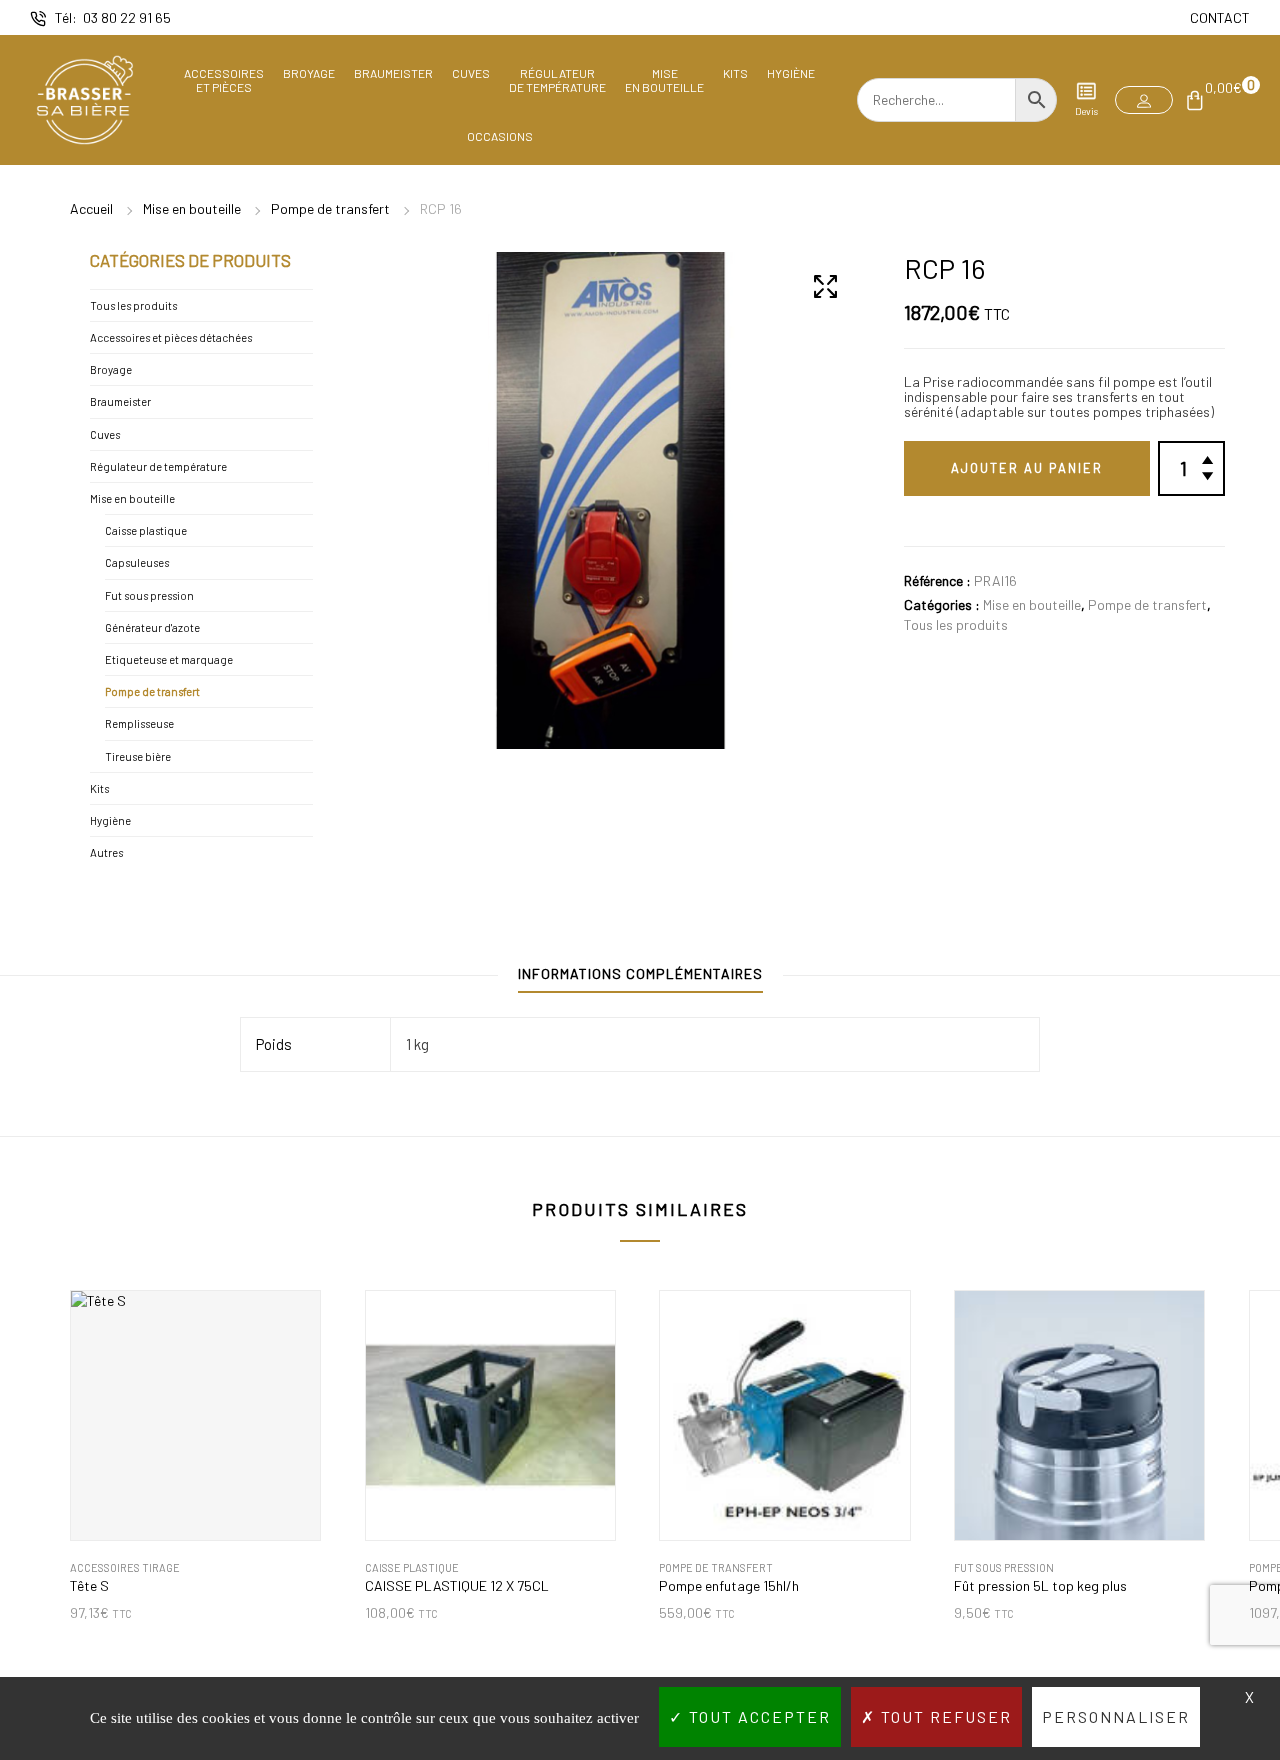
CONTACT (1220, 17)
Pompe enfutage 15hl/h (729, 1586)
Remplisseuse (139, 723)
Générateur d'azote (152, 627)
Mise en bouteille (192, 208)
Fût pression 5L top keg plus (1040, 1586)
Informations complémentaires (640, 973)
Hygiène (791, 73)
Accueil (91, 208)
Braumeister (393, 73)
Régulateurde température (557, 80)
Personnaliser (1116, 1716)
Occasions (500, 136)
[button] (1144, 100)
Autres (106, 852)
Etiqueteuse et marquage (169, 659)
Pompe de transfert (330, 208)
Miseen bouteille (664, 80)
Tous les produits (956, 624)
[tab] (640, 978)
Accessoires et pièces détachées (171, 337)
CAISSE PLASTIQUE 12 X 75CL (457, 1586)
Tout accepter (757, 1716)
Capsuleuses (137, 562)
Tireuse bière (138, 756)
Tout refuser (944, 1716)
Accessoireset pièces (224, 80)
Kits (735, 73)
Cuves (471, 73)
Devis (1086, 111)
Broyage (309, 73)
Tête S (89, 1586)
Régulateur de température (158, 466)
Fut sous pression (149, 595)
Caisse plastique (146, 530)
